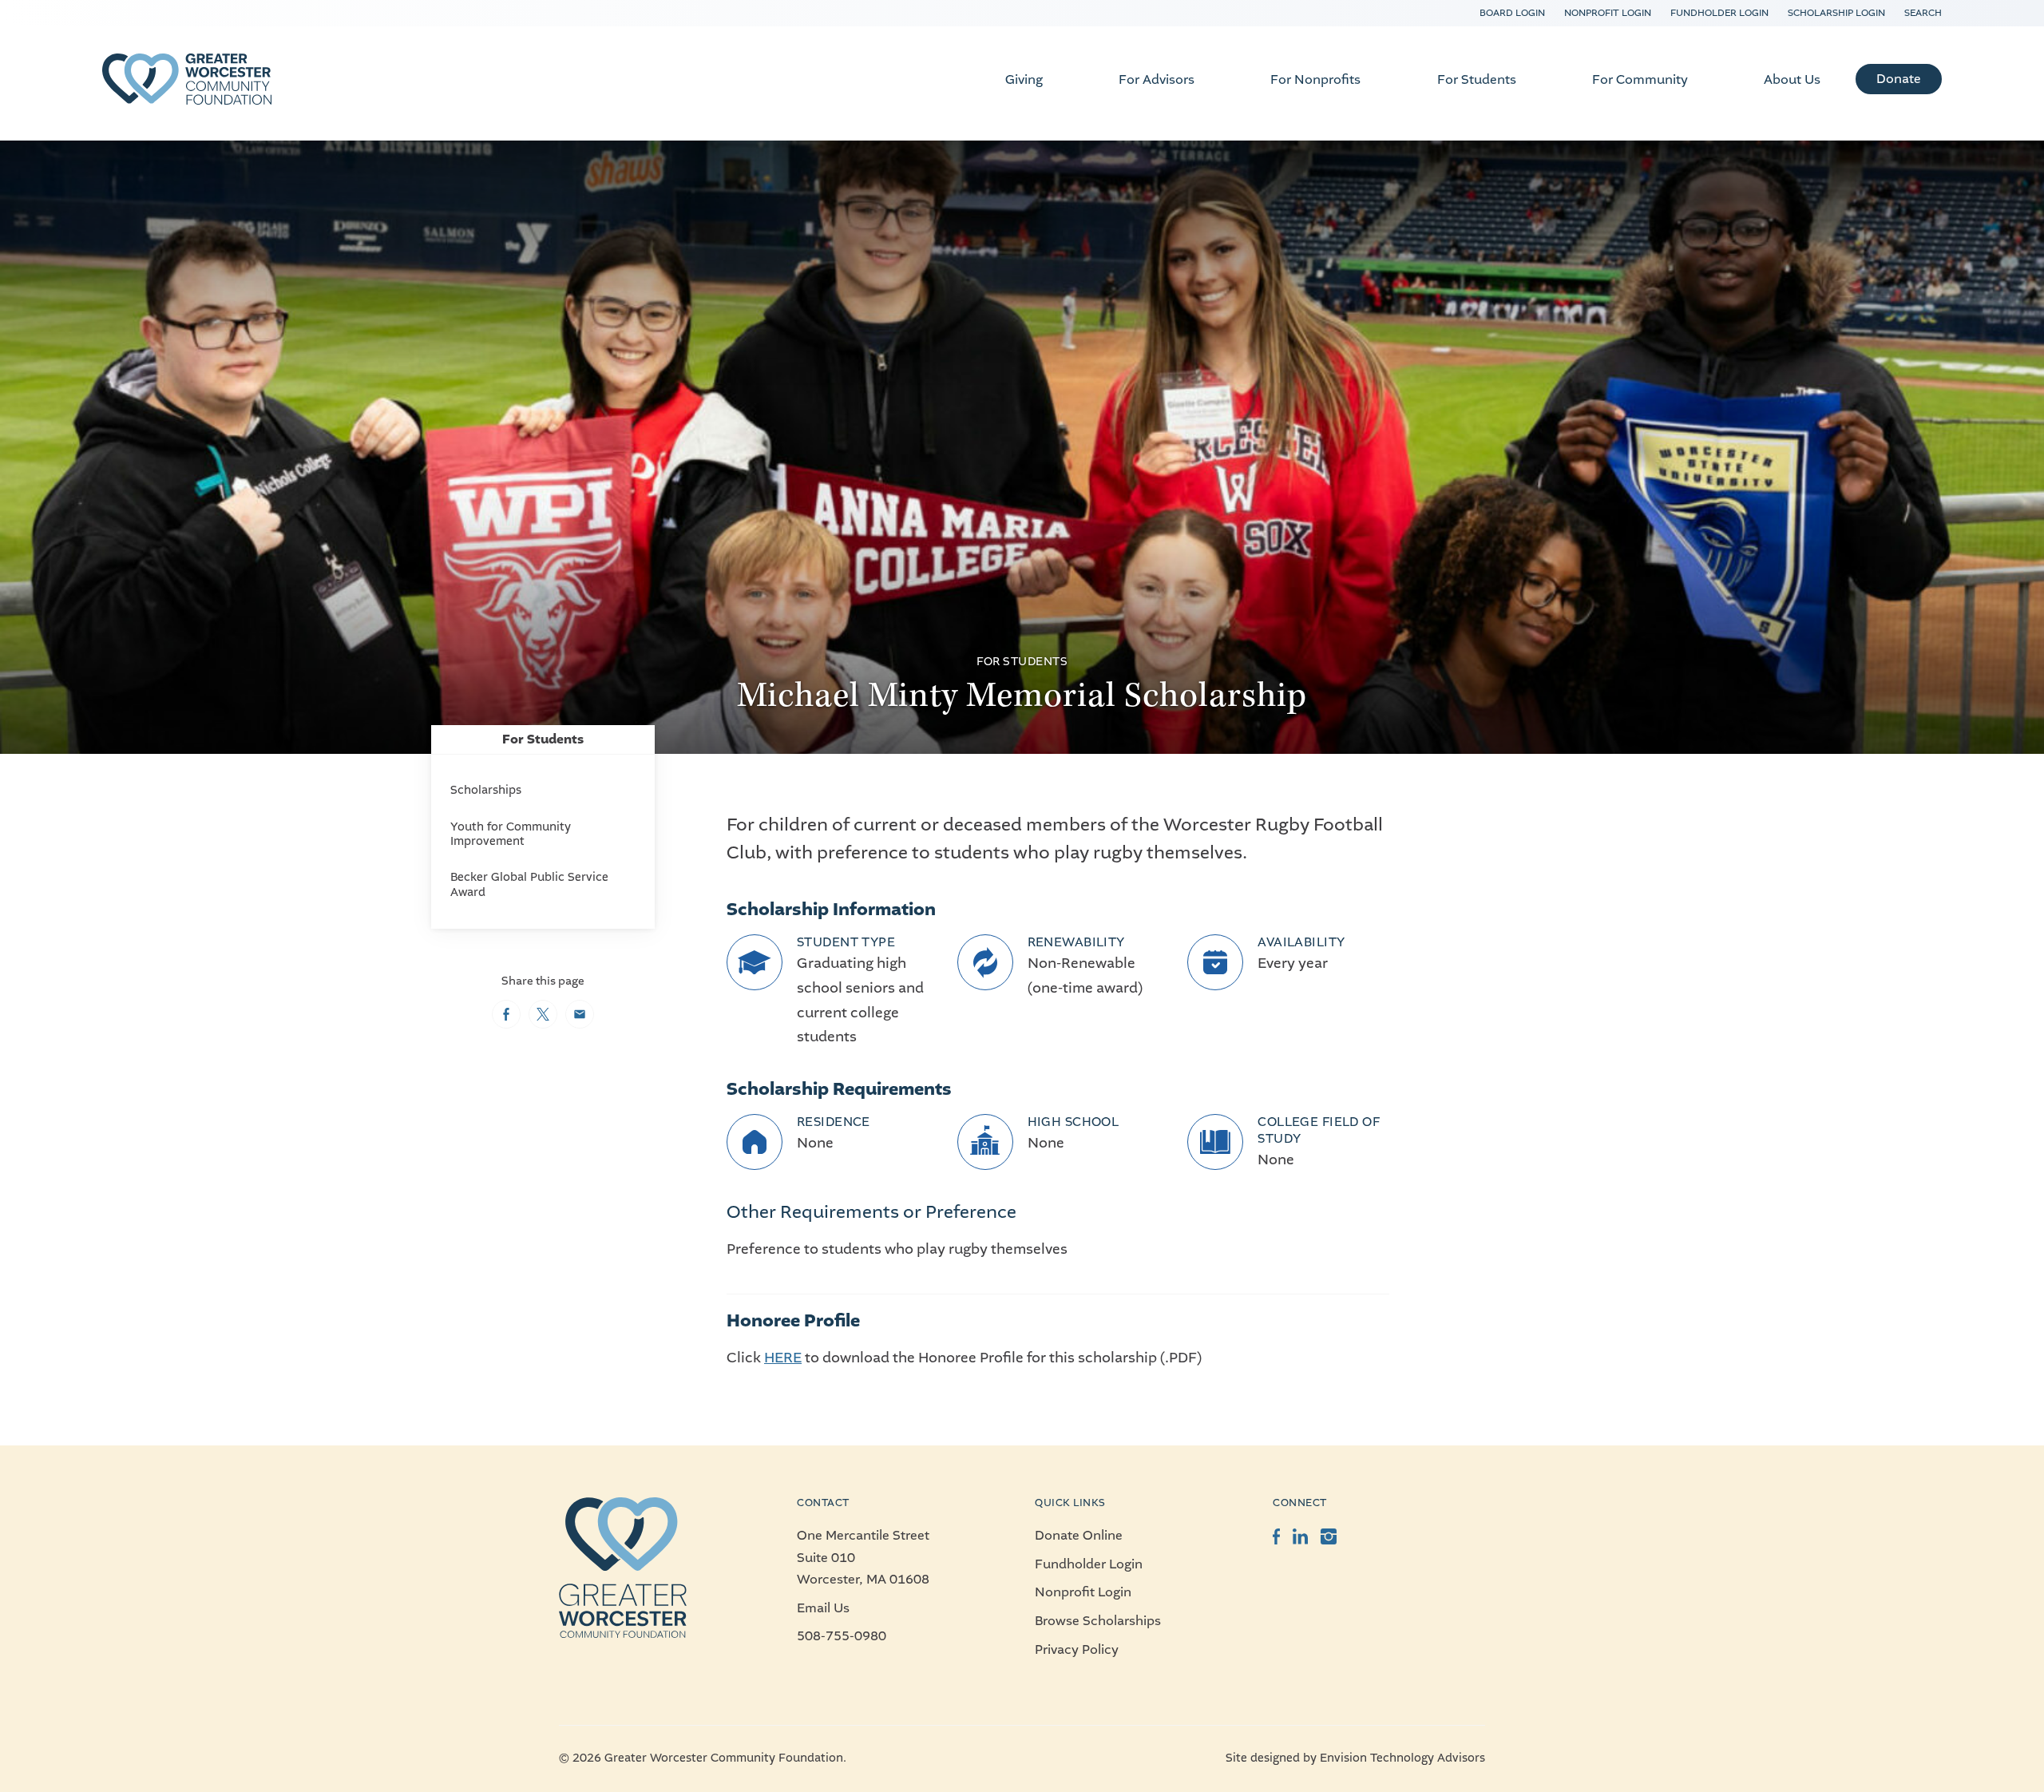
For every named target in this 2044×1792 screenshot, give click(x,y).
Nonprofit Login (1608, 13)
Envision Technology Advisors (1402, 1758)
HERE (783, 1358)
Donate (1899, 79)
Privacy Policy (1077, 1649)
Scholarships (486, 790)
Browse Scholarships (1098, 1621)
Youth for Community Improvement (511, 834)
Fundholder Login (1719, 13)
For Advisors (1157, 79)
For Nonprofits (1315, 79)
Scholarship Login (1836, 13)
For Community (1640, 79)
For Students (1477, 79)
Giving (1024, 79)
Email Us (823, 1608)
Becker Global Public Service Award (529, 884)
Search (1923, 13)
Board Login (1512, 13)
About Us (1792, 79)
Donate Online (1079, 1535)
